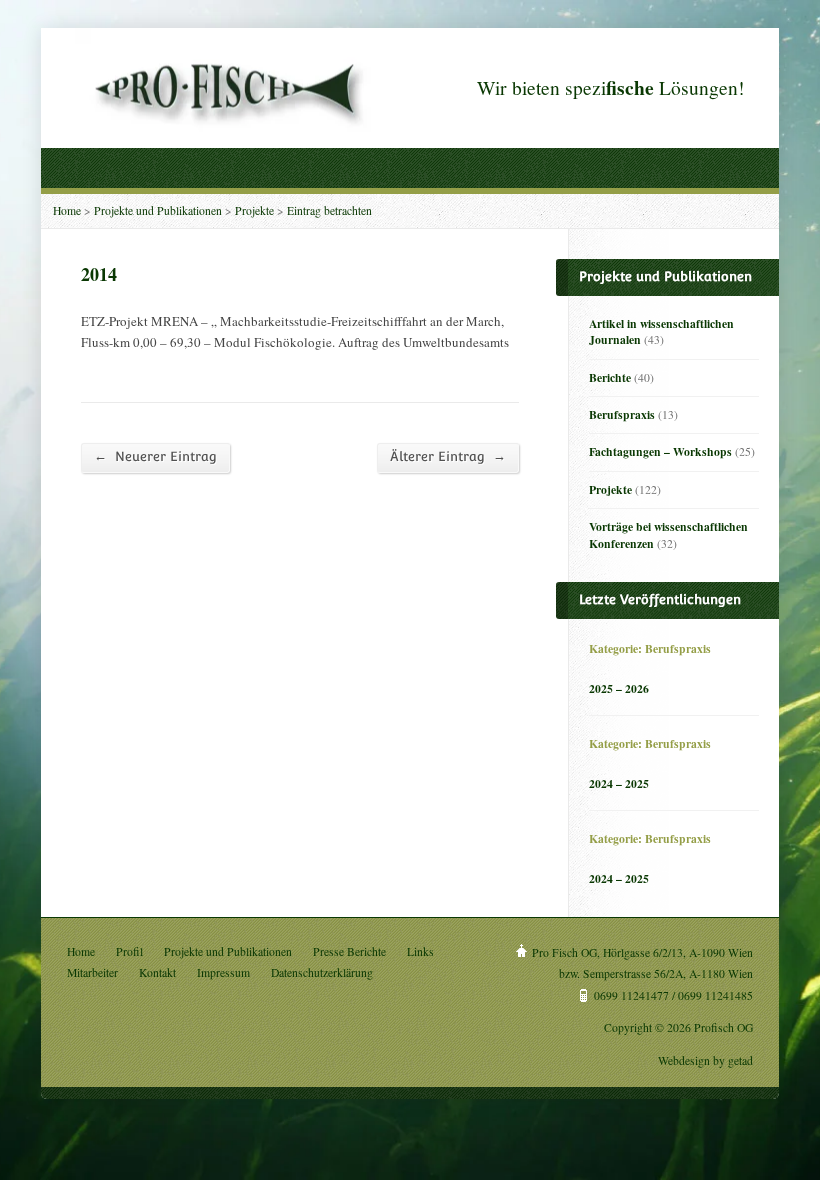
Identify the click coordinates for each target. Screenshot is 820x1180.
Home (67, 210)
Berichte (610, 377)
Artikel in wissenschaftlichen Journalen (661, 331)
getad (740, 1060)
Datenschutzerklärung (322, 972)
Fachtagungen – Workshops (660, 451)
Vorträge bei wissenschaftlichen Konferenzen (668, 534)
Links (420, 951)
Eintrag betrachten (329, 210)
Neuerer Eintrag (155, 456)
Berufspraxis (622, 414)
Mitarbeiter (92, 972)
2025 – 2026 (619, 688)
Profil (129, 951)
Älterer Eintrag (448, 456)
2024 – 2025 (619, 783)
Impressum (223, 972)
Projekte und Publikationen (158, 210)
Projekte (254, 210)
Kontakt (157, 972)
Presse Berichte (349, 951)
